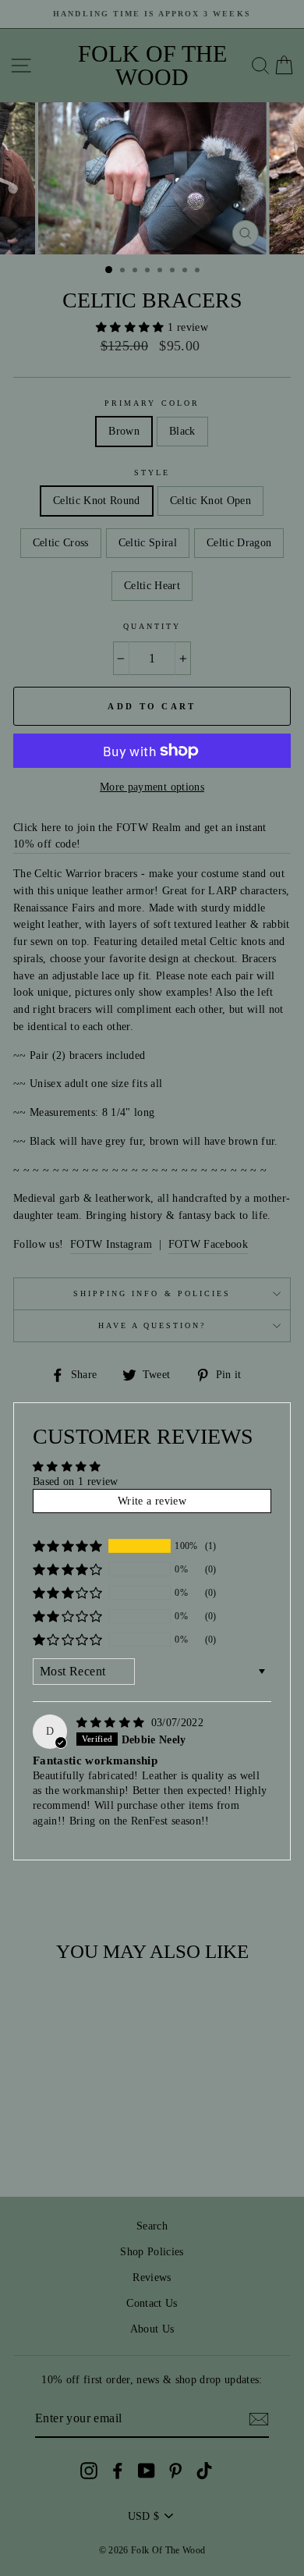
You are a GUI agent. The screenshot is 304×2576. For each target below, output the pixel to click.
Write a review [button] (152, 1501)
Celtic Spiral (148, 543)
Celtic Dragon (239, 543)
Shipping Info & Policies (152, 1293)
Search (152, 2226)
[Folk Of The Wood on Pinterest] (175, 2470)
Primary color (152, 403)
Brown (124, 431)
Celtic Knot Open (210, 501)
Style (152, 473)
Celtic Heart (152, 586)
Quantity (152, 626)
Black (182, 431)
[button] (132, 327)
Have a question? (152, 1325)
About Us (152, 2329)
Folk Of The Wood (152, 66)
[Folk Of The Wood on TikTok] (204, 2470)
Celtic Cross (61, 543)
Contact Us (152, 2303)
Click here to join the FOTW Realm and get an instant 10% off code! (140, 836)
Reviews (152, 2278)
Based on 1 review (76, 1482)
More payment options (152, 787)
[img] (112, 1723)
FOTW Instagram (111, 1244)
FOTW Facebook (208, 1244)
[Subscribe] (259, 2419)
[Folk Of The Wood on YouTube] (147, 2470)
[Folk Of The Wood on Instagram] (89, 2470)
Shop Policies (152, 2252)
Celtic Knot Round (97, 501)
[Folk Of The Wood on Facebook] (118, 2470)
